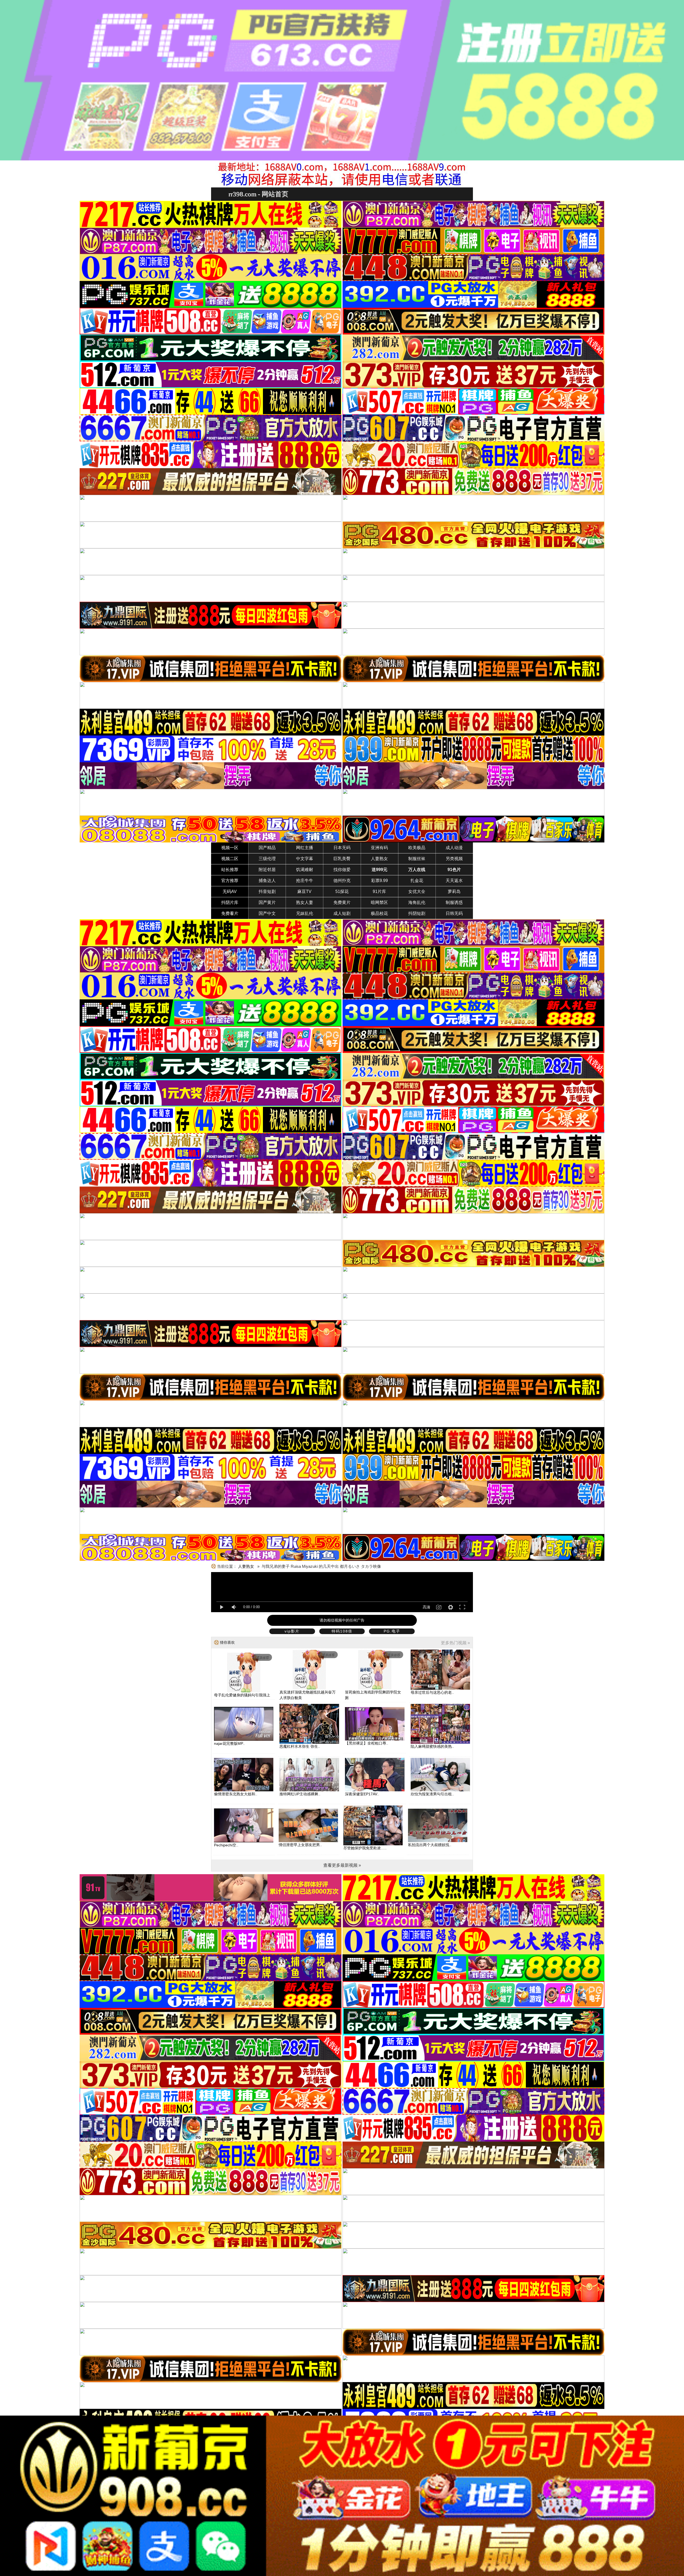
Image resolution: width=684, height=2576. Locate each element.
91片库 (379, 892)
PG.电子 (392, 1631)
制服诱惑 (454, 902)
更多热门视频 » (455, 1643)
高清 (426, 1607)
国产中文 (267, 913)
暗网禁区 (379, 902)
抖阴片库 (230, 902)
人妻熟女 (379, 859)
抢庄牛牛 (305, 881)
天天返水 (454, 881)
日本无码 (342, 848)
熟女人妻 (305, 902)
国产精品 (267, 848)
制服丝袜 (417, 859)
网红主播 (305, 848)
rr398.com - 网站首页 (258, 194)
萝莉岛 (454, 892)
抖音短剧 (267, 892)
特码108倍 (342, 1631)
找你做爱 (342, 870)
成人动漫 (454, 848)
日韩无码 (454, 913)
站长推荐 (230, 870)
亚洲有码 (379, 848)
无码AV (230, 892)
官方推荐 (230, 881)
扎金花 (417, 881)
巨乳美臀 (342, 859)
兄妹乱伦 (305, 913)
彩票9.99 (380, 881)
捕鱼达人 (267, 881)
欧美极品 (417, 848)
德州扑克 (342, 881)
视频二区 (230, 859)
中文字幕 (305, 859)
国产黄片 (267, 902)
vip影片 (292, 1631)
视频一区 (230, 848)
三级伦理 (267, 859)
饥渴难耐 (305, 870)
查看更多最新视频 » (342, 1865)
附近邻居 (267, 870)
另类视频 (454, 859)
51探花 (342, 892)
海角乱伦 (417, 902)
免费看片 (230, 913)
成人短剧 (342, 913)
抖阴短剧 (417, 913)
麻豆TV (304, 892)
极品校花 (379, 913)
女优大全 (417, 892)
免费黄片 (342, 902)
